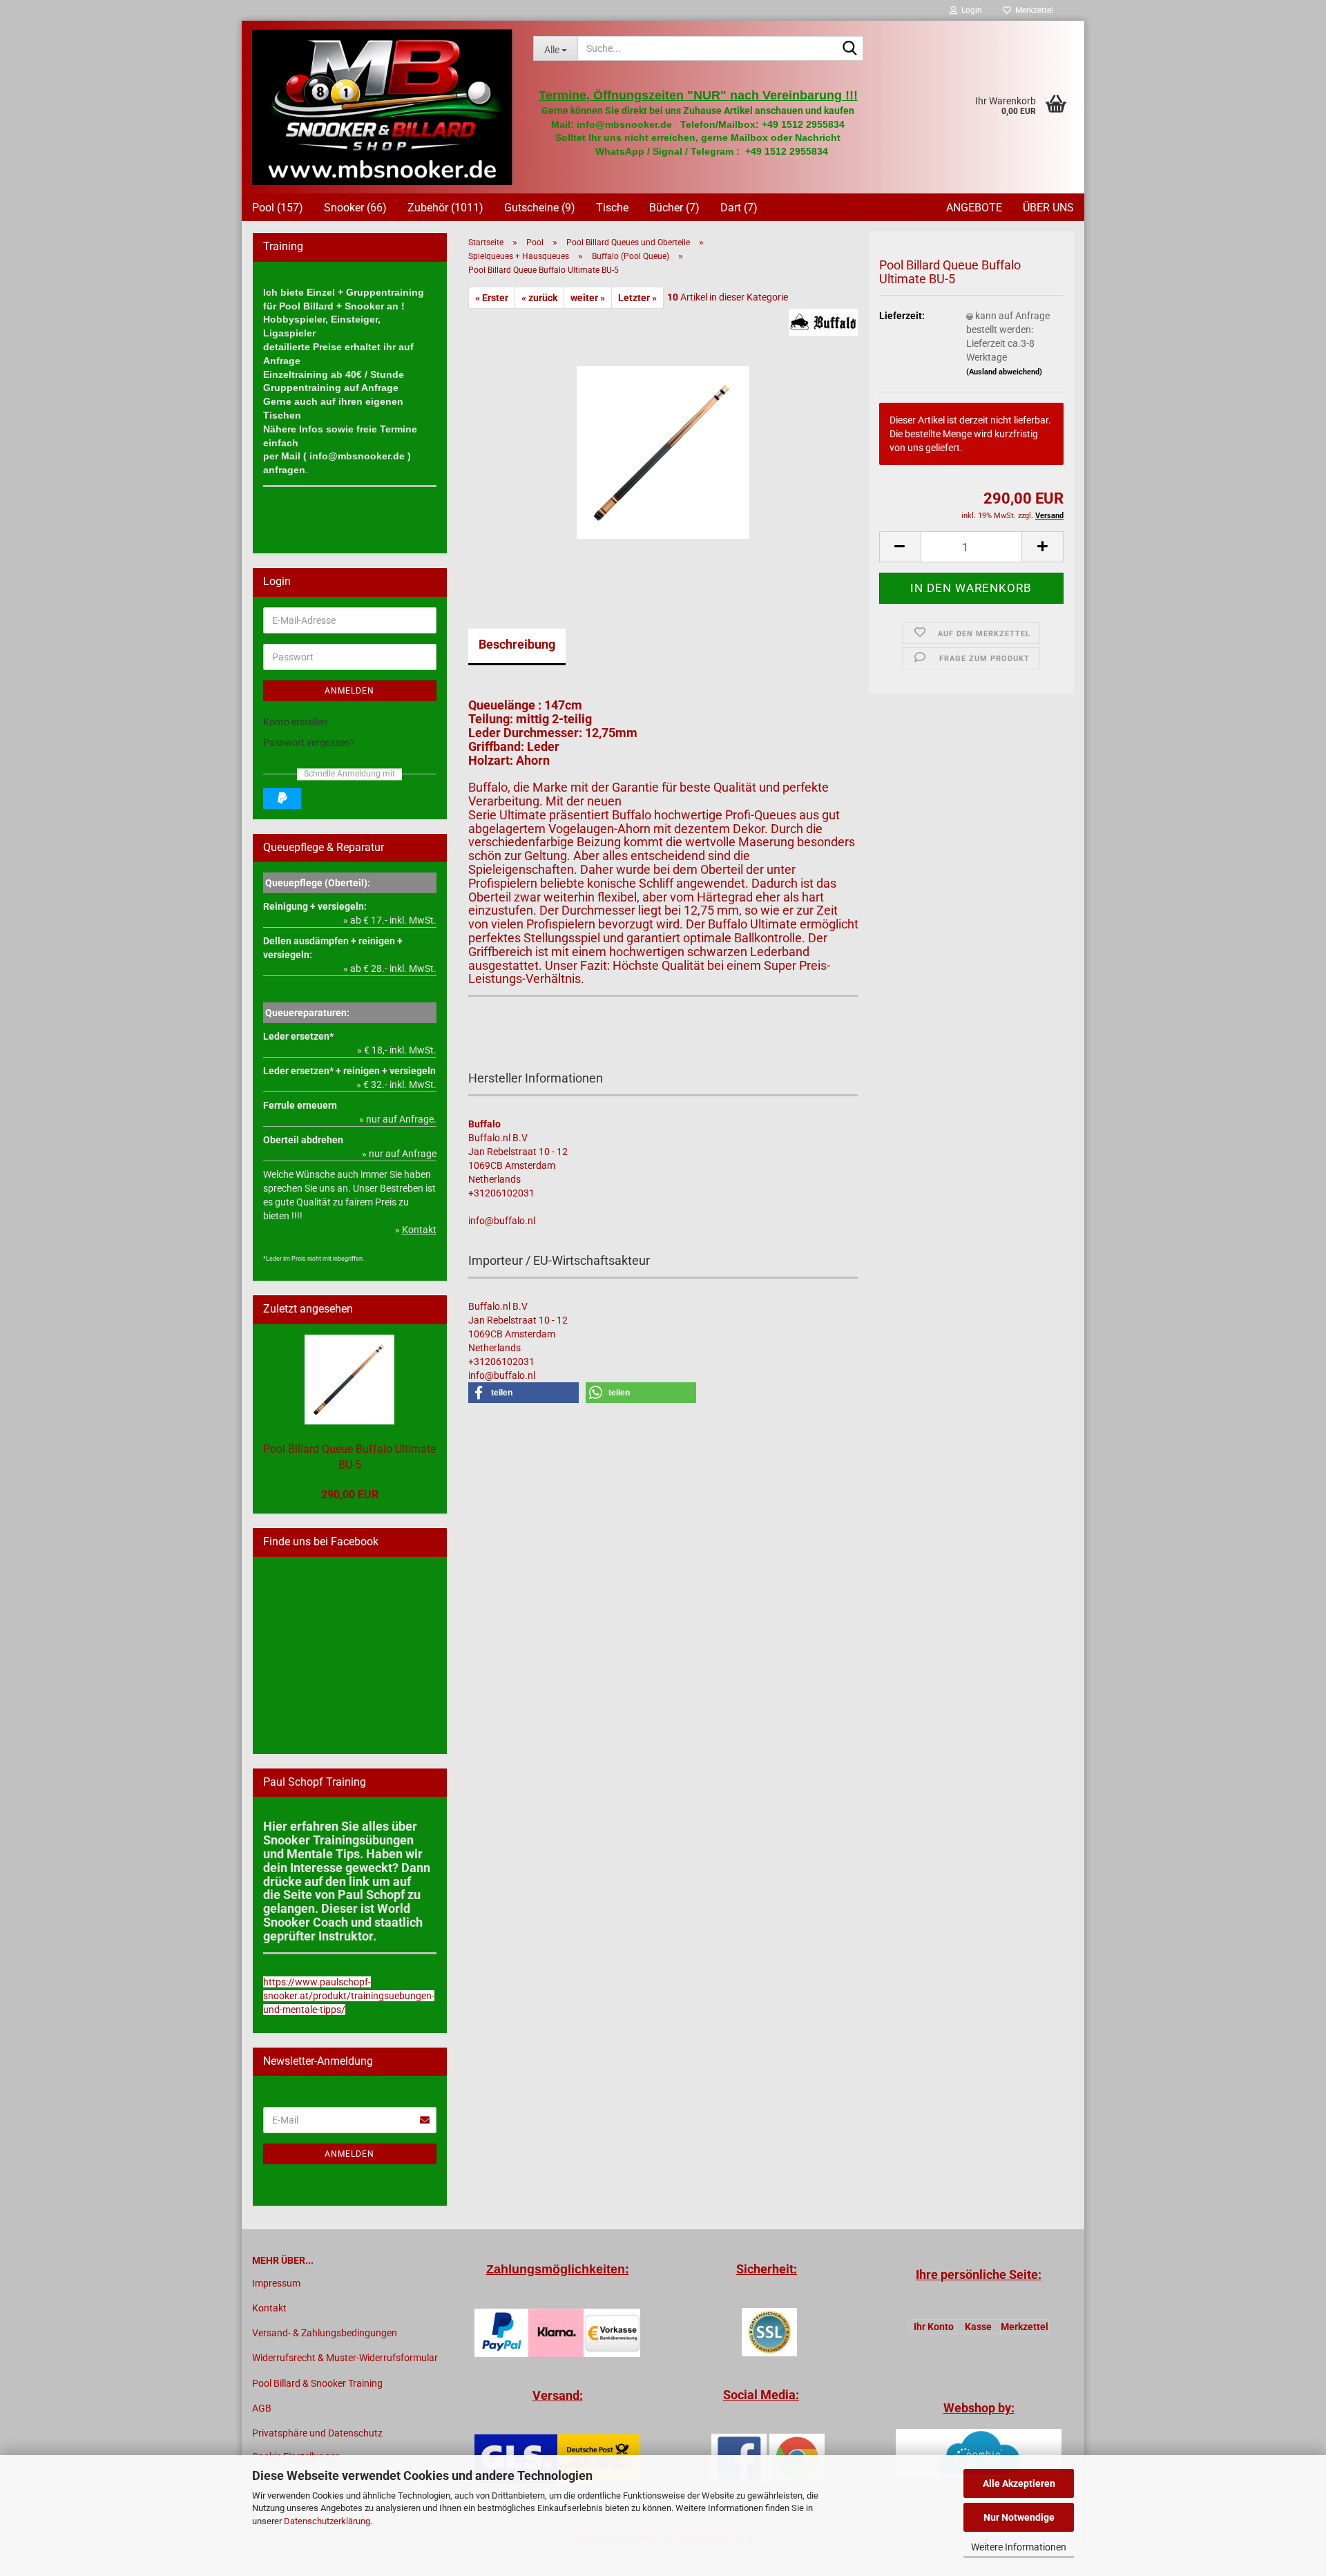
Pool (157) (278, 208)
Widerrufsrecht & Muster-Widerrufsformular (345, 2358)
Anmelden (349, 691)
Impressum (276, 2283)
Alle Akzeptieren (1019, 2483)
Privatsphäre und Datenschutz (317, 2433)
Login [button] (970, 10)
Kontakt (269, 2308)
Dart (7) (739, 208)
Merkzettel (1032, 10)
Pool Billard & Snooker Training (317, 2383)
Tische (612, 208)
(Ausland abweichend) (1004, 372)
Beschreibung (517, 644)
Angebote (974, 208)
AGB (262, 2408)
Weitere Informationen (1019, 2547)
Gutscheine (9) (540, 208)
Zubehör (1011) (445, 208)
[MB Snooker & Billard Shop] (382, 107)
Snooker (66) (355, 208)
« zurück (539, 298)
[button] (900, 547)
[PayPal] (282, 799)
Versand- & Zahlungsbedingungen (325, 2333)
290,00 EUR (350, 1495)
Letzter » (637, 298)
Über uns (1048, 208)
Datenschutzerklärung (327, 2521)
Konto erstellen (295, 722)
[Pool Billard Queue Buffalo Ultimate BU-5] (663, 446)
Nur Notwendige (1019, 2517)
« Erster (492, 298)
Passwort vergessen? (309, 743)
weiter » (588, 298)
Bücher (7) (674, 208)
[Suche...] (850, 49)
